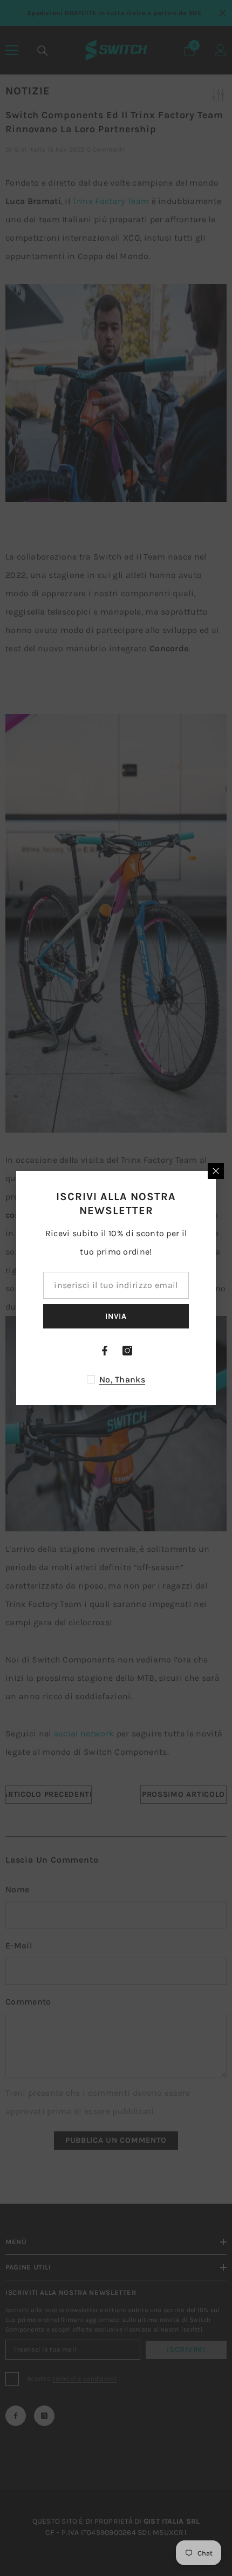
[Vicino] (216, 1171)
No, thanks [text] (122, 1379)
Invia (116, 1316)
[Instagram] (127, 1351)
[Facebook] (105, 1351)
